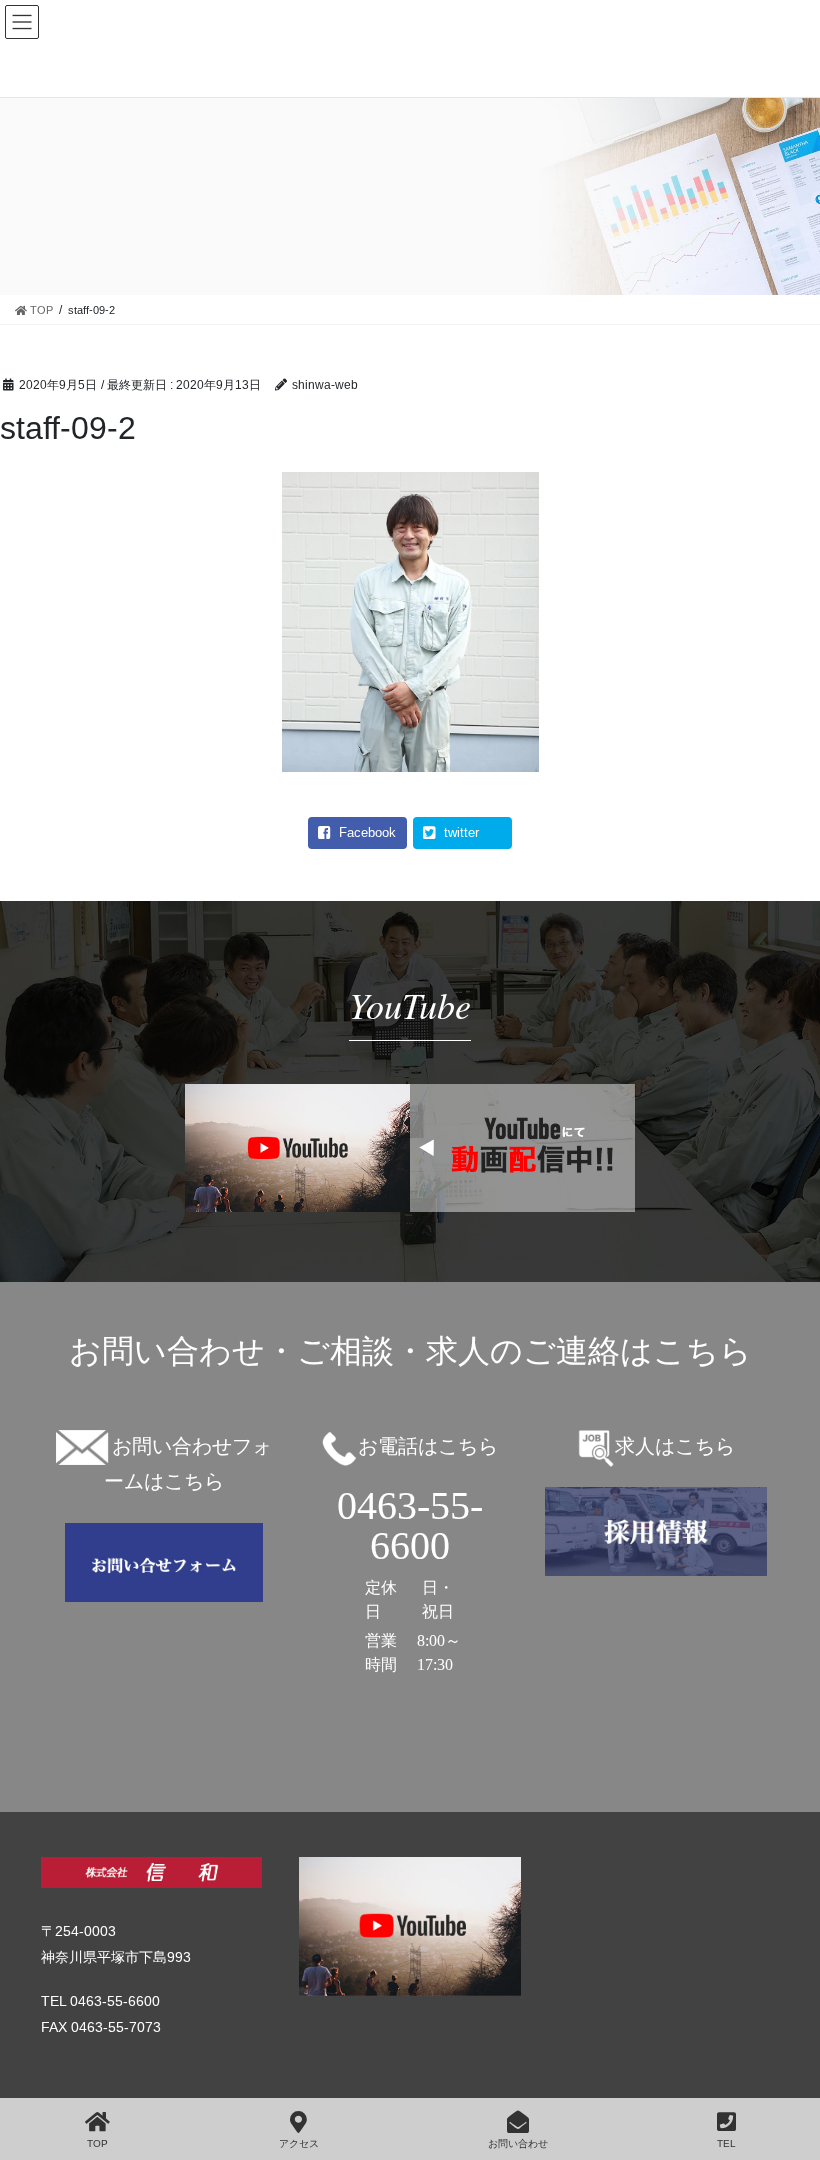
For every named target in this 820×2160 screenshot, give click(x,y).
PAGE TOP (809, 2061)
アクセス (299, 2143)
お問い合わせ (518, 2143)
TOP (97, 2143)
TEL (726, 2143)
